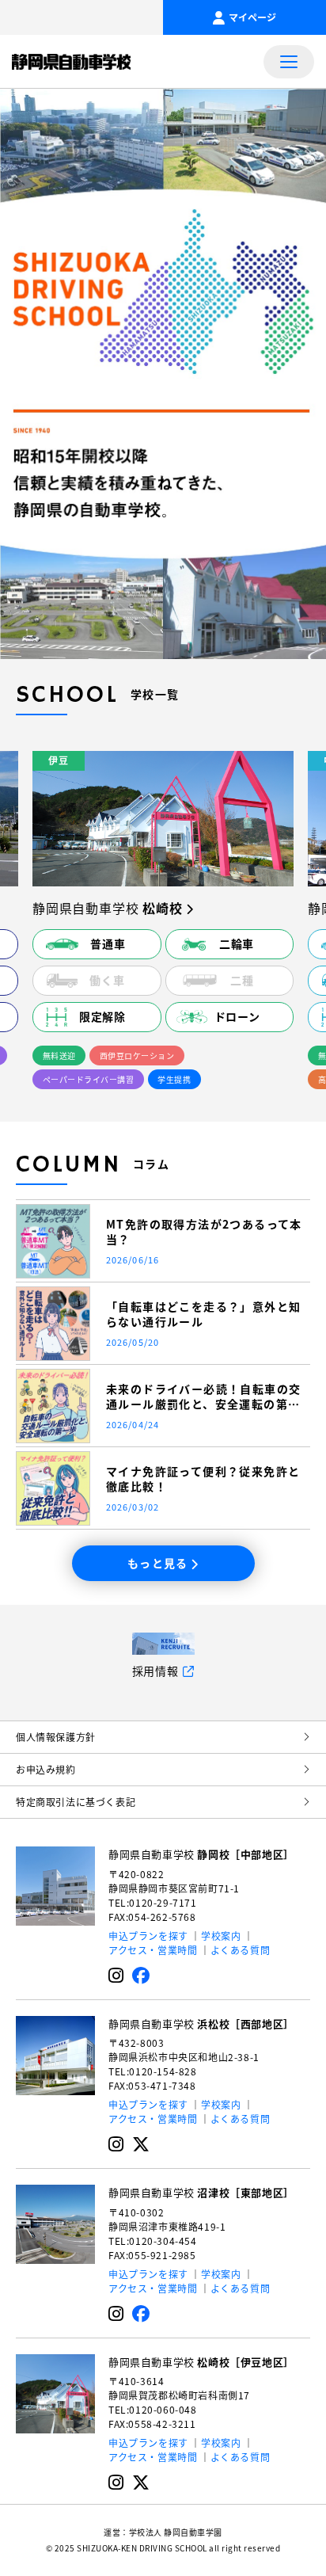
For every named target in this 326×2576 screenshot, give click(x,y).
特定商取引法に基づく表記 (76, 1802)
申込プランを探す (148, 1936)
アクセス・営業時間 (153, 1950)
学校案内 (221, 1936)
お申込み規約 (46, 1769)
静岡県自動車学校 (201, 1854)
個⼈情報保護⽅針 (56, 1737)
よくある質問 (241, 1950)
